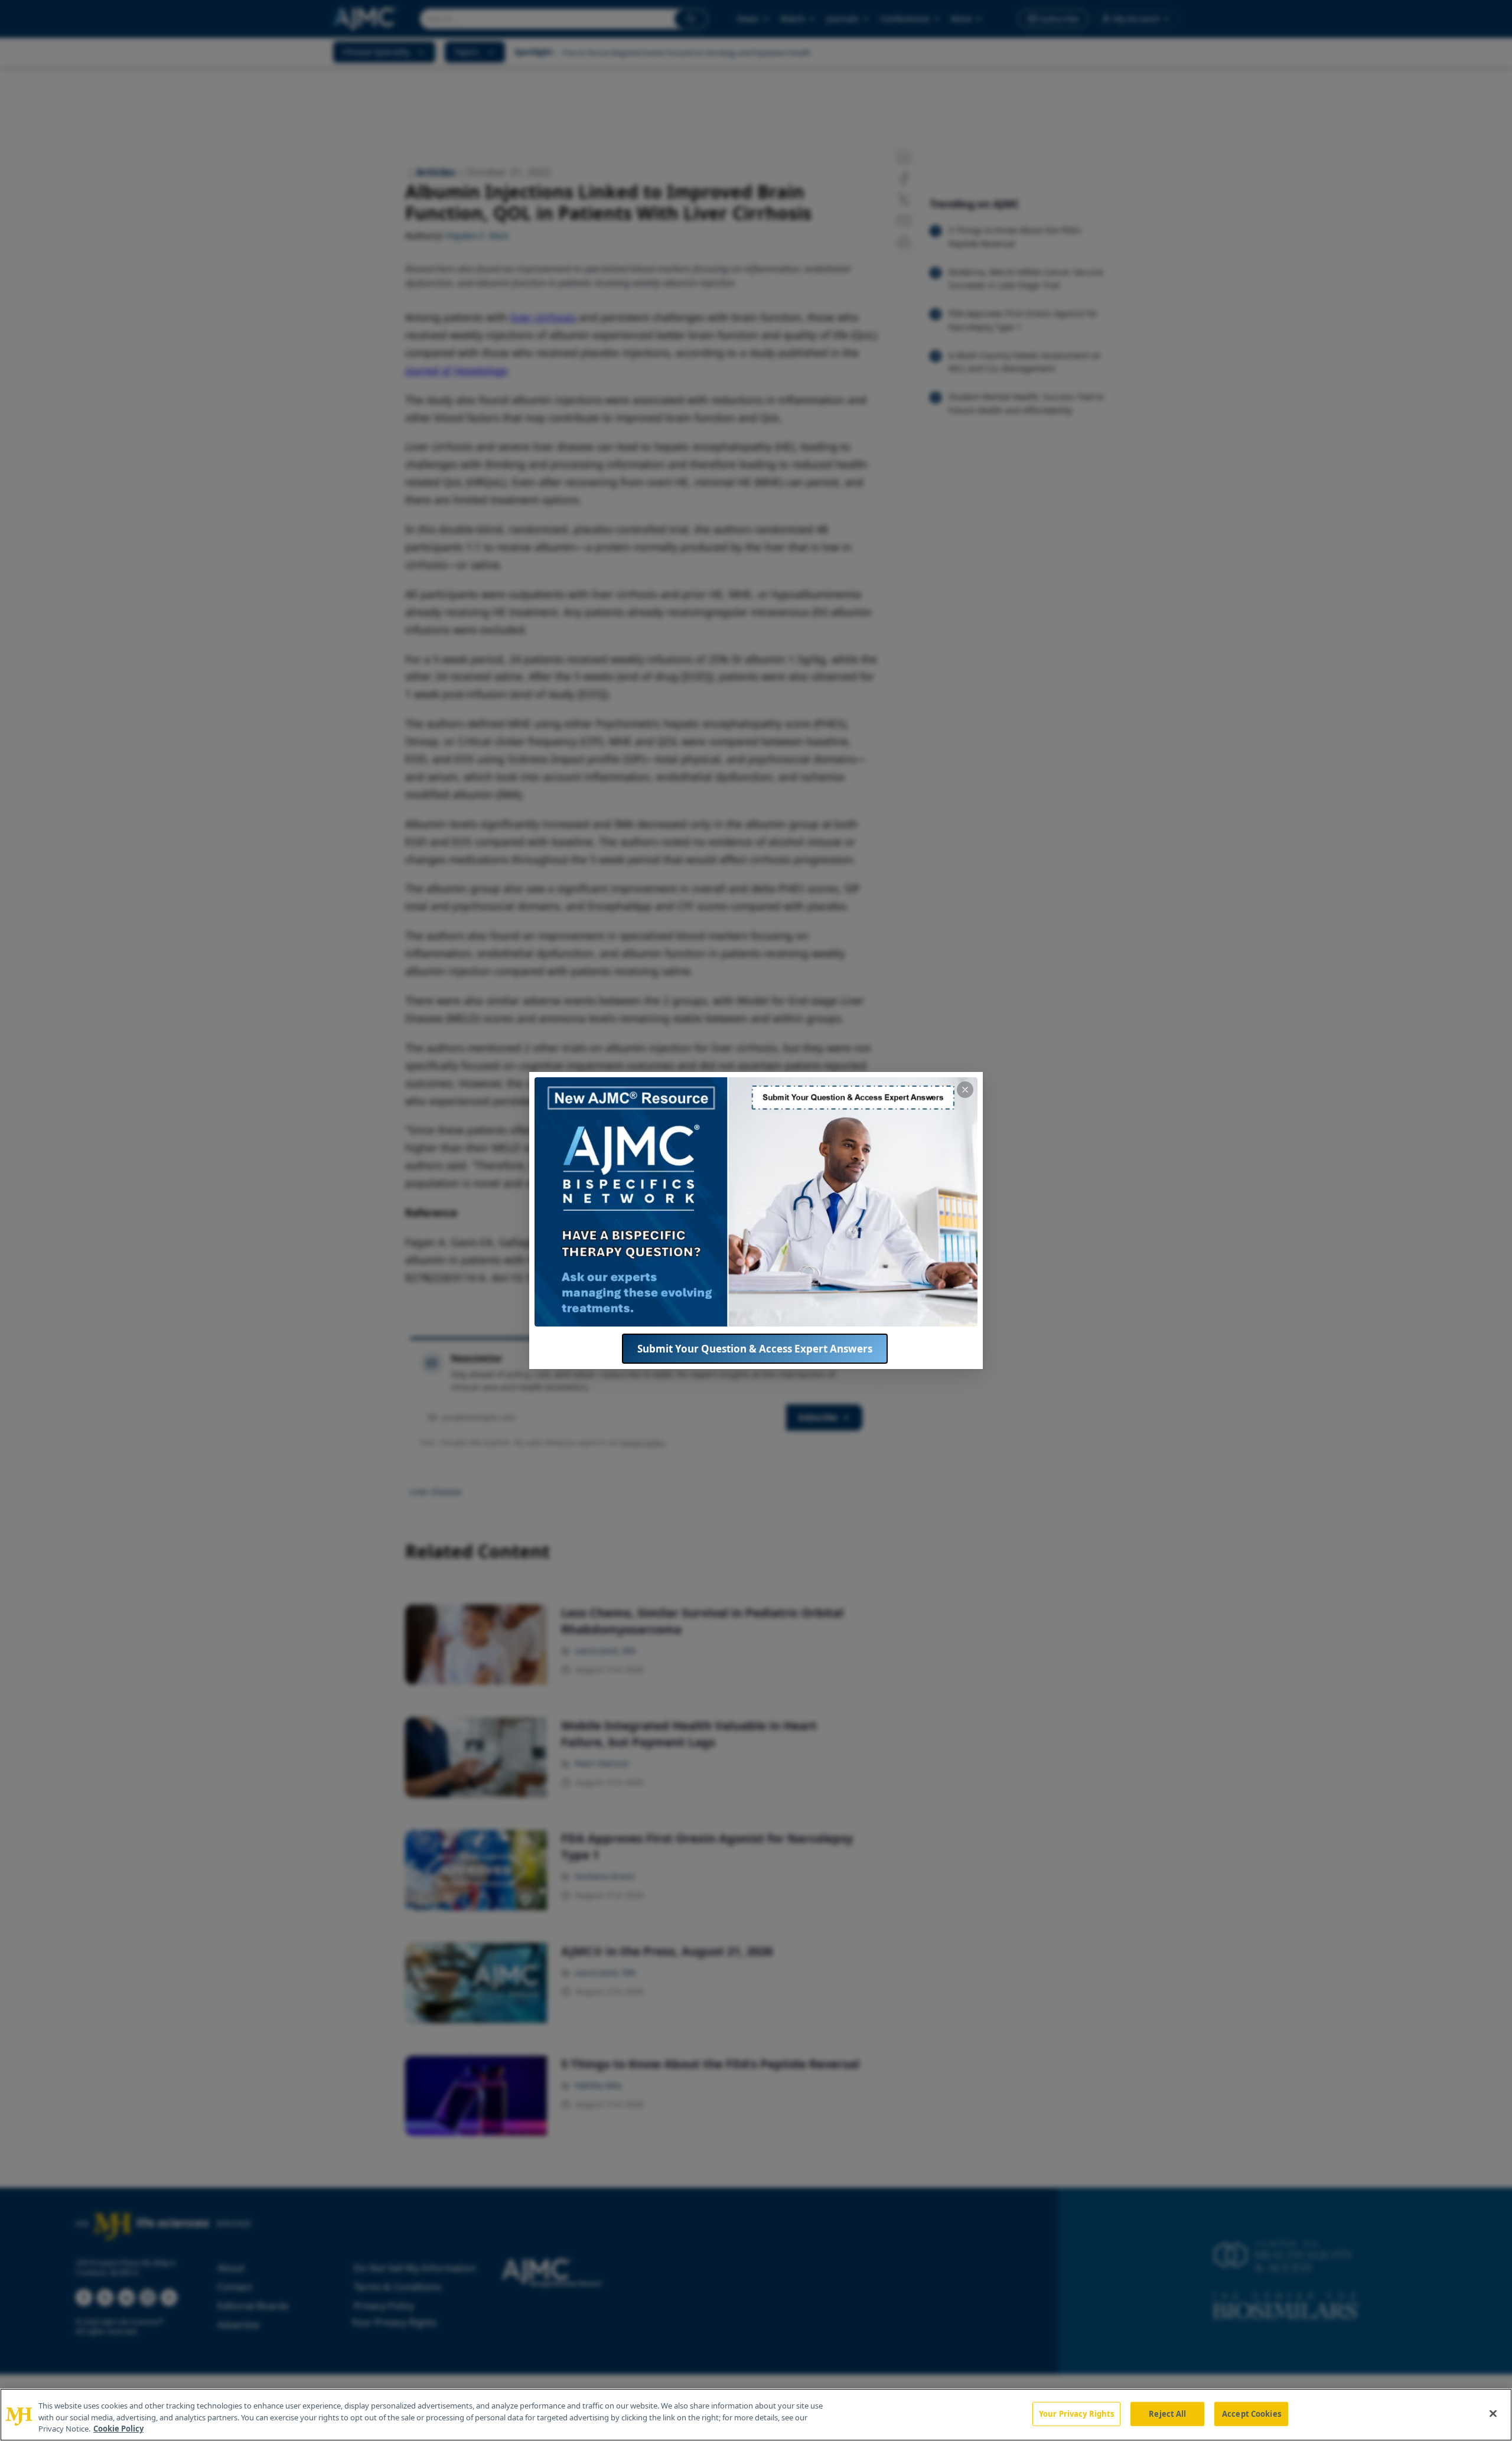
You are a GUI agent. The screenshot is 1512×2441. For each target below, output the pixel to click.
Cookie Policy (118, 2429)
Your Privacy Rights (1076, 2413)
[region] (756, 2415)
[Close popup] (965, 1090)
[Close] (1493, 2413)
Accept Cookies (1252, 2413)
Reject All (1167, 2413)
